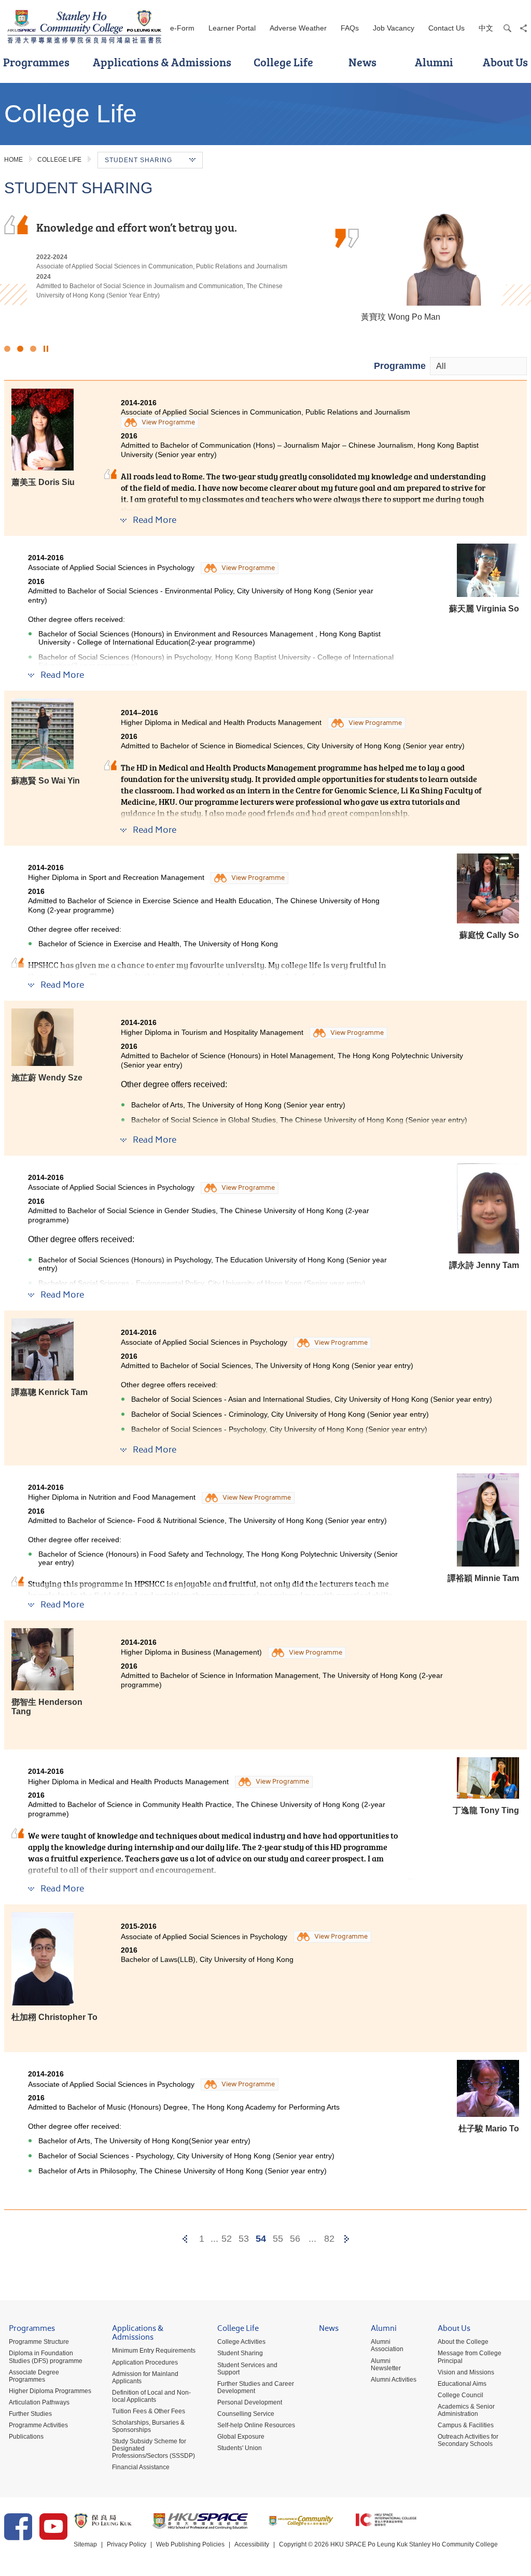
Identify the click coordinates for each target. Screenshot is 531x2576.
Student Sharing (240, 2353)
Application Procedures (145, 2362)
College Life (283, 62)
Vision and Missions (466, 2372)
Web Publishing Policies (190, 2544)
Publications (26, 2437)
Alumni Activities (394, 2380)
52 (227, 2239)
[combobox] (478, 366)
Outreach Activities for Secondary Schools (468, 2440)
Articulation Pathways (39, 2402)
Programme (400, 366)
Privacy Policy (127, 2544)
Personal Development (250, 2402)
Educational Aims (462, 2384)
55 (278, 2239)
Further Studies (30, 2414)
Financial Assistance (141, 2467)
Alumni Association (387, 2345)
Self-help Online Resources (256, 2425)
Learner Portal (232, 28)
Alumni (434, 62)
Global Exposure (241, 2437)
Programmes (32, 2330)
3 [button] (33, 349)
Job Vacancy (394, 28)
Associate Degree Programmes (34, 2376)
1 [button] (7, 349)
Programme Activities (38, 2425)
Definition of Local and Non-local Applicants (151, 2396)
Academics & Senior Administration (466, 2410)
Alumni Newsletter (386, 2365)
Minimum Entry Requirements (154, 2351)
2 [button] (20, 349)
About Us (454, 2330)
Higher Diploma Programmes (50, 2391)
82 (329, 2239)
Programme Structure (39, 2342)
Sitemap (85, 2544)
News (362, 62)
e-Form (182, 28)
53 (244, 2239)
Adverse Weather (298, 28)
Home (13, 160)
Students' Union (240, 2448)
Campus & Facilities (466, 2425)
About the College (463, 2342)
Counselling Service (246, 2414)
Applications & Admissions (162, 62)
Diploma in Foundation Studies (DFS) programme (46, 2357)
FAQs (350, 28)
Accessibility (252, 2544)
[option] (265, 265)
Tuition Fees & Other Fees (149, 2411)
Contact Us (446, 28)
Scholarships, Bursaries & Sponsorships (148, 2426)
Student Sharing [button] (138, 160)
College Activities (241, 2342)
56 (295, 2239)
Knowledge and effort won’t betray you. (137, 227)
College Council (460, 2395)
